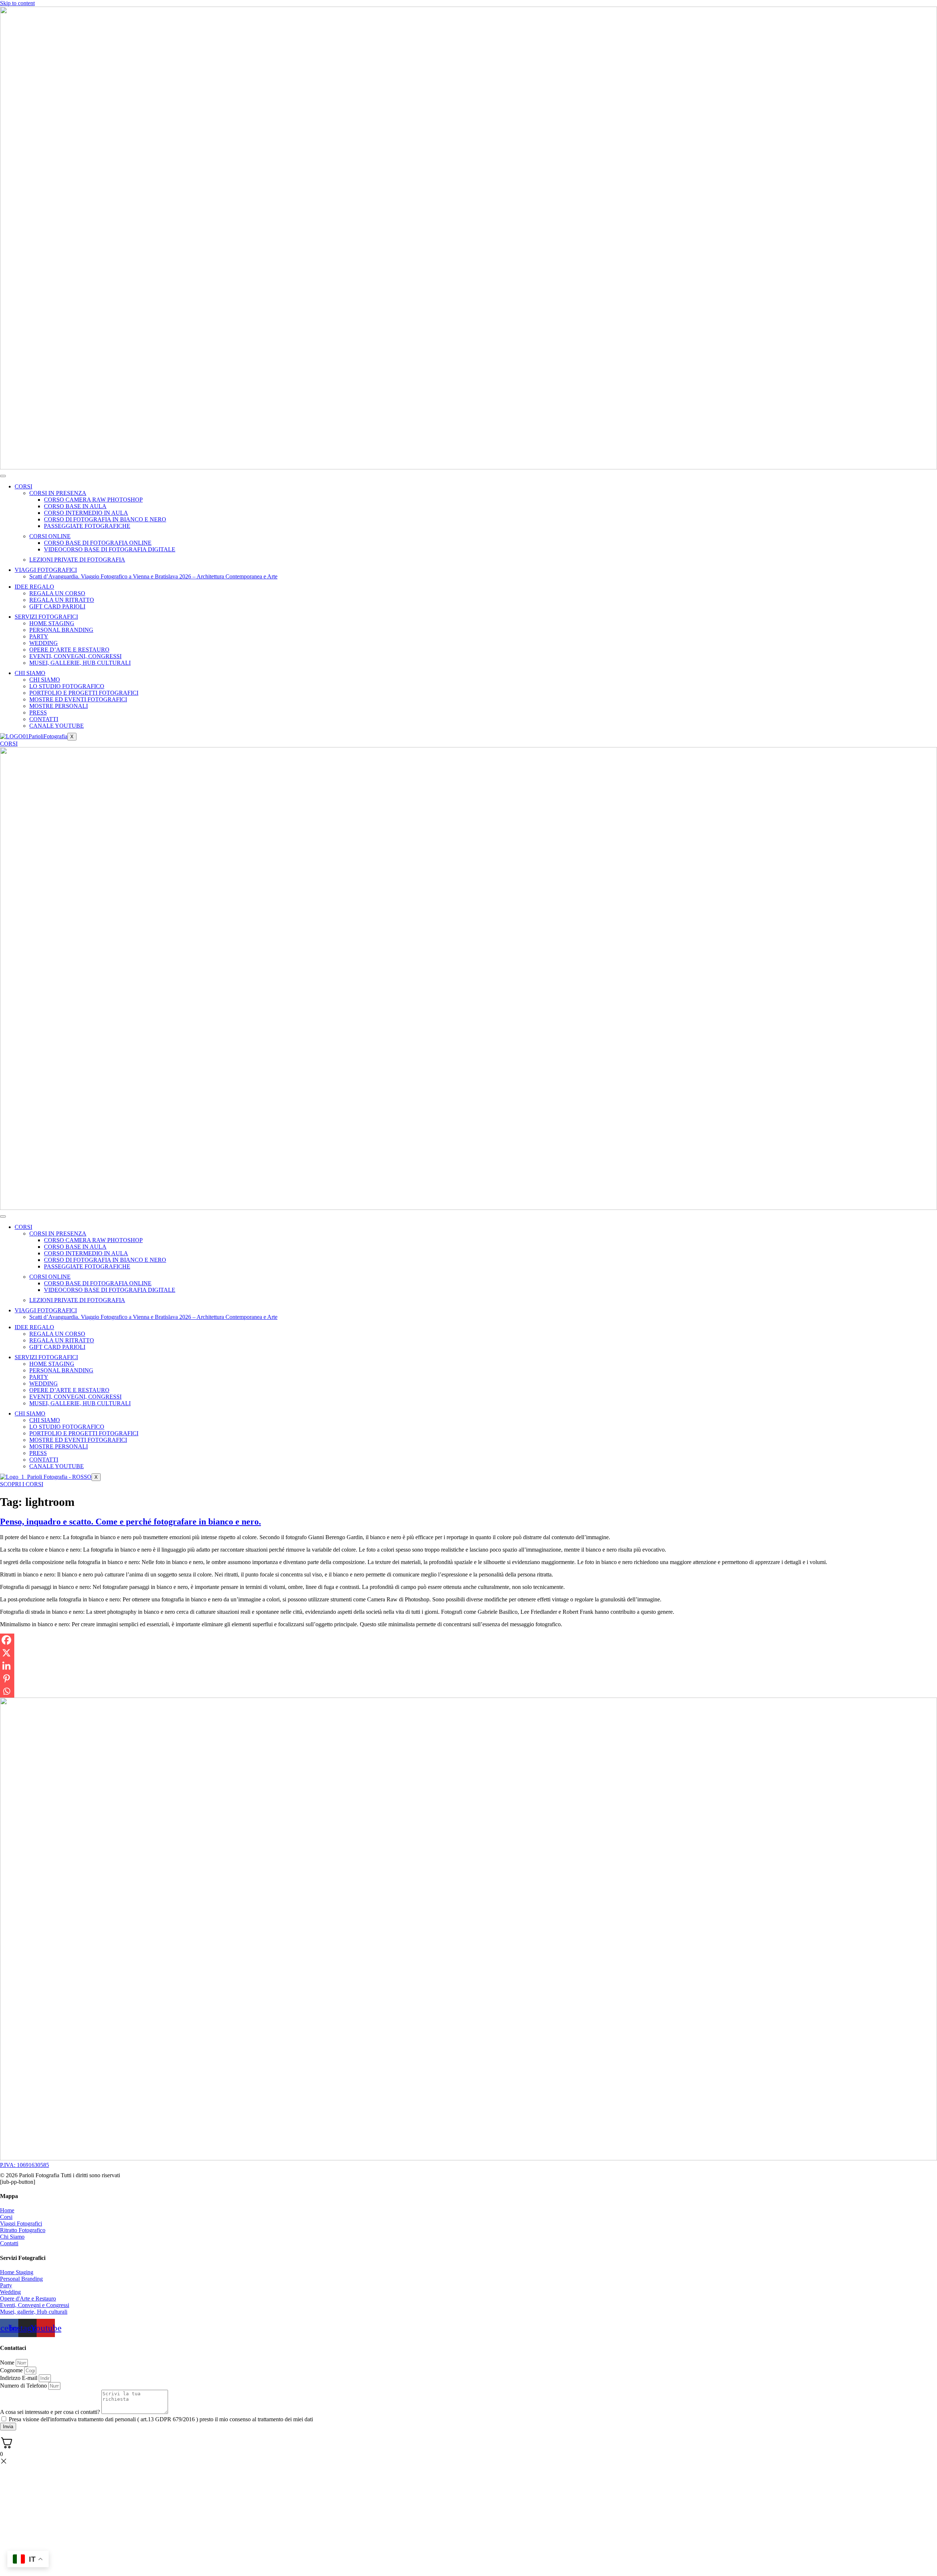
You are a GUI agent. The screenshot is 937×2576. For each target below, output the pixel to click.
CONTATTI (44, 719)
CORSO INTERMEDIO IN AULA (86, 513)
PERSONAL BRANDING (61, 630)
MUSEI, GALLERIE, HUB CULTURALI (80, 663)
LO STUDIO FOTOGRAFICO (67, 686)
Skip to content (17, 3)
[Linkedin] (6, 1666)
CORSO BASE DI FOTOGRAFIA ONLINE (98, 543)
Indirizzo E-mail (19, 2378)
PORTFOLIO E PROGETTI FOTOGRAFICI (84, 693)
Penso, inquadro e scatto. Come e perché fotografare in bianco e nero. (130, 1522)
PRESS (38, 713)
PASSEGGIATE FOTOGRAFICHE (87, 526)
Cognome (12, 2370)
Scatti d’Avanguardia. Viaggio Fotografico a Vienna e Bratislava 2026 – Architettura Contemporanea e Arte (153, 576)
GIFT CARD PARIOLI (57, 606)
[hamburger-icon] (3, 476)
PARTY (39, 636)
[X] (6, 1653)
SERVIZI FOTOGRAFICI (46, 617)
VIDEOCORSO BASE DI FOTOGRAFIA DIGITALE (110, 549)
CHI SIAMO (30, 673)
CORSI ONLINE (50, 536)
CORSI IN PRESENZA (58, 493)
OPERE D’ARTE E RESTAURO (69, 650)
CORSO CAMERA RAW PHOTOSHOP (93, 500)
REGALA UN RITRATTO (62, 600)
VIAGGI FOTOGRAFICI (46, 570)
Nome (8, 2363)
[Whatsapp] (6, 1691)
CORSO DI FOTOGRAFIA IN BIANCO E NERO (105, 519)
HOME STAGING (52, 623)
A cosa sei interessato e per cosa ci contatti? (51, 2412)
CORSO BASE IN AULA (75, 506)
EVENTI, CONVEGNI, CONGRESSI (75, 656)
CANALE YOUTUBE (57, 726)
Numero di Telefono (24, 2386)
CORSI (23, 486)
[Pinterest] (6, 1678)
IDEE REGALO (34, 587)
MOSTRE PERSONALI (59, 706)
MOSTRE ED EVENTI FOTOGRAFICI (78, 699)
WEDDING (44, 643)
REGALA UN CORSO (57, 593)
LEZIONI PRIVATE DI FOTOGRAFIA (77, 560)
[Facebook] (6, 1640)
